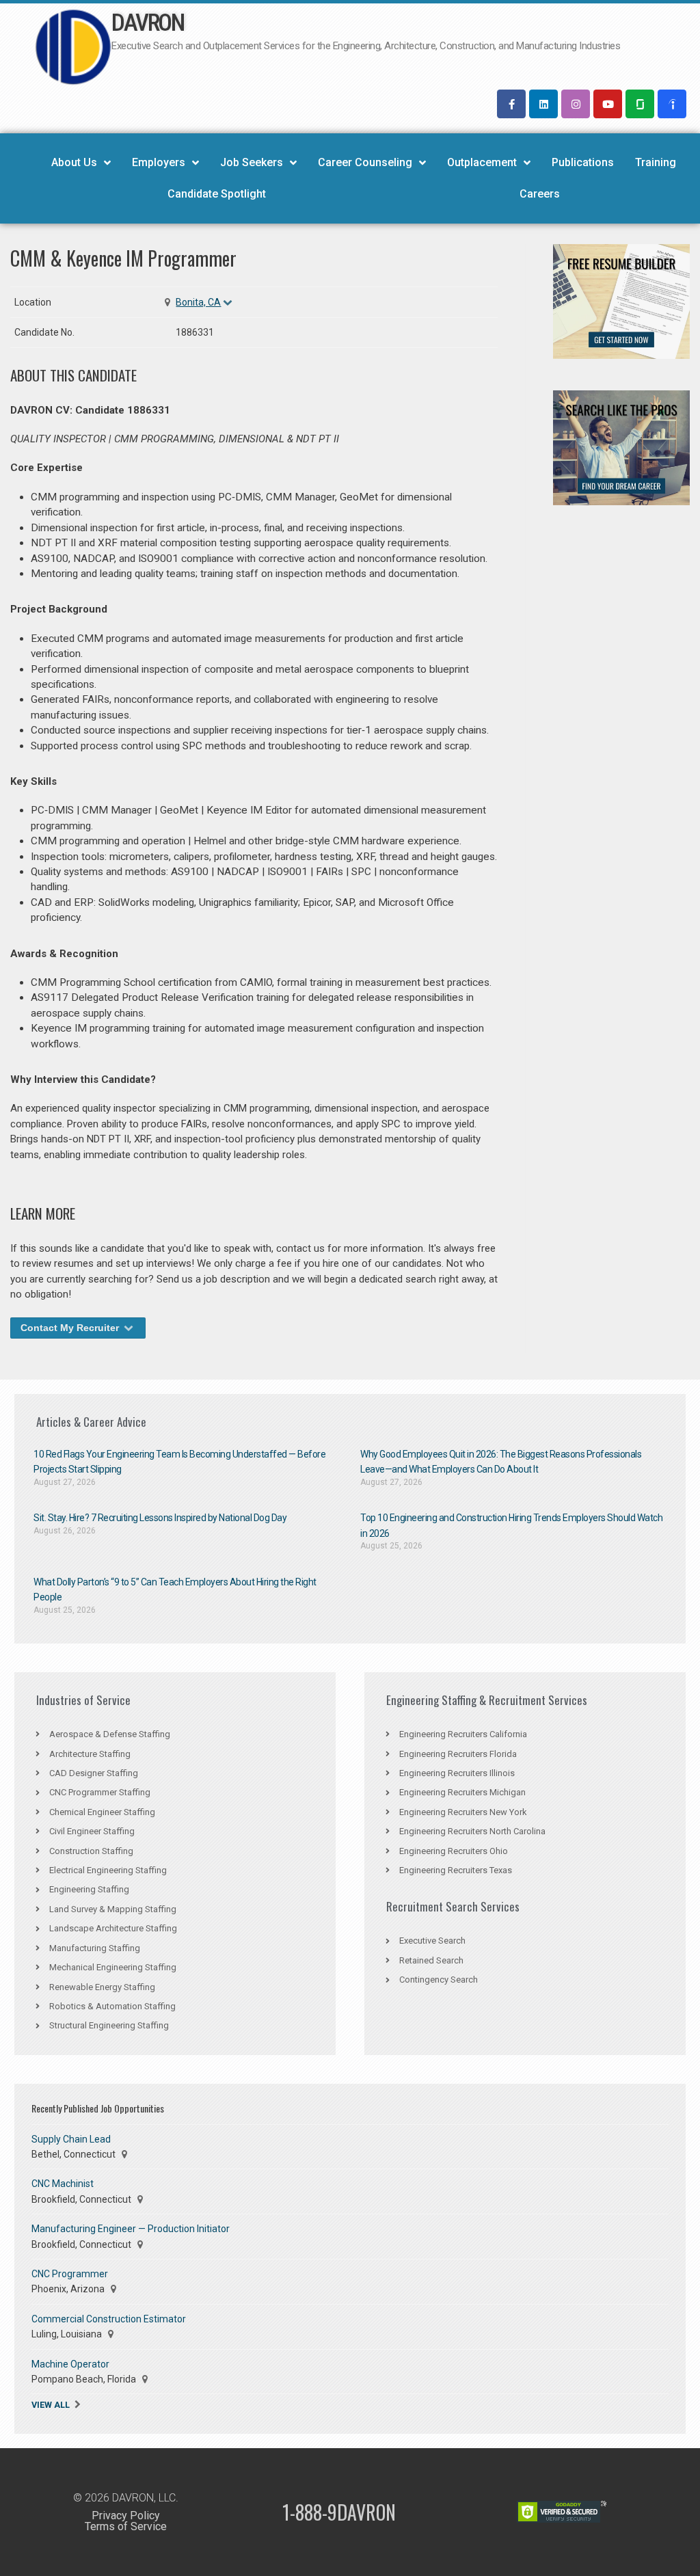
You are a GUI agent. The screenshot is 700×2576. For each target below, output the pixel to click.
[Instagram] (576, 104)
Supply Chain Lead (71, 2139)
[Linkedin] (543, 104)
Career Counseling (365, 162)
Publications (583, 162)
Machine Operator (70, 2364)
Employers (159, 162)
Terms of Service (126, 2526)
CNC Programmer (70, 2274)
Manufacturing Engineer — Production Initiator (131, 2229)
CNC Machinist (63, 2184)
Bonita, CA (198, 302)
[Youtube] (608, 104)
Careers (540, 194)
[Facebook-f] (511, 104)
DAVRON (147, 23)
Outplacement (482, 162)
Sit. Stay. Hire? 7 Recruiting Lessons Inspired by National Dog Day (160, 1518)
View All (51, 2405)
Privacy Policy (126, 2515)
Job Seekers (252, 162)
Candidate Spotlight (217, 194)
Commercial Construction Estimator (109, 2319)
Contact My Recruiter (71, 1328)
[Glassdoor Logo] (640, 104)
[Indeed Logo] (672, 104)
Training (656, 162)
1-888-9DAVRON (339, 2512)
